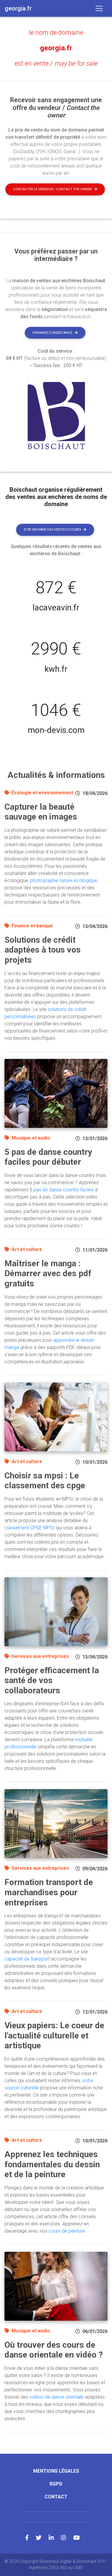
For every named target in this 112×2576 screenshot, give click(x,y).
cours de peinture (67, 2231)
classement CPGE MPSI (30, 1528)
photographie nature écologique (64, 880)
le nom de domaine (56, 33)
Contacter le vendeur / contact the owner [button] (52, 189)
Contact (56, 2497)
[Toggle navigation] (99, 8)
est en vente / (56, 63)
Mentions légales (56, 2471)
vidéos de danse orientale (57, 2397)
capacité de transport (27, 1959)
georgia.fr (56, 48)
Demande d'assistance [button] (52, 333)
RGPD (56, 2484)
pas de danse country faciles (64, 1190)
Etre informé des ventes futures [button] (52, 530)
